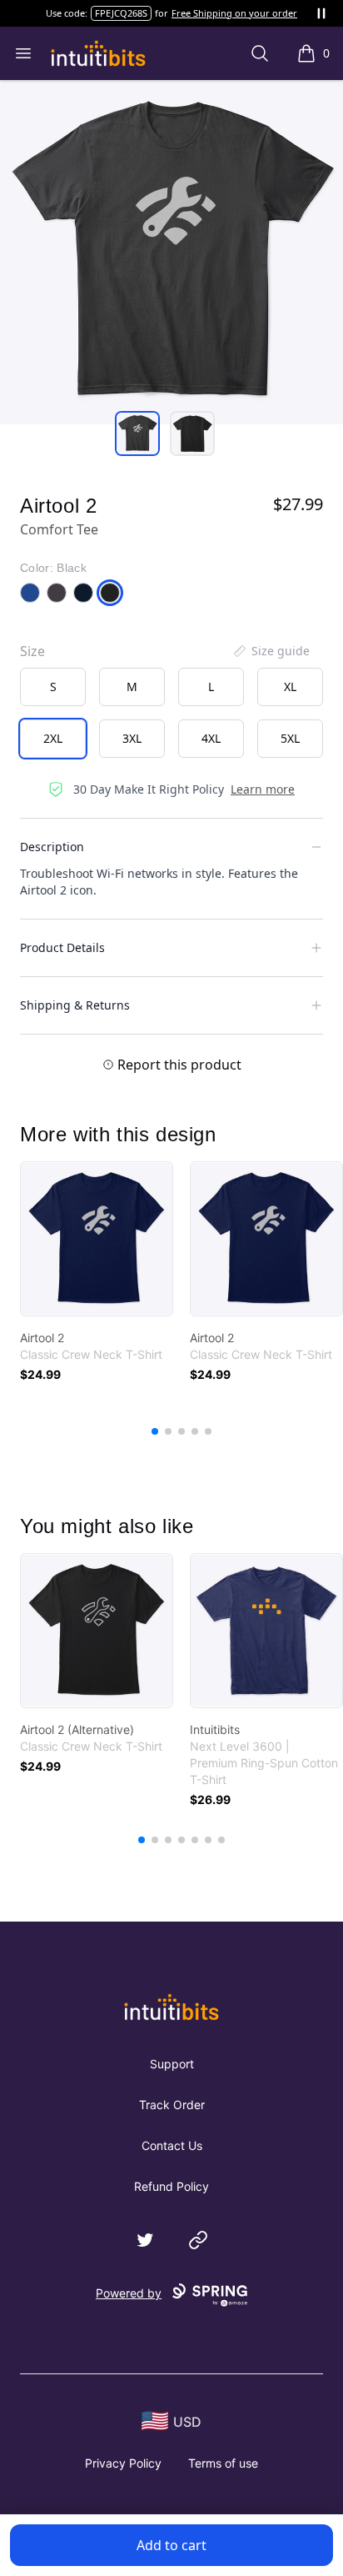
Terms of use (223, 2463)
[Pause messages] (321, 13)
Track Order (172, 2105)
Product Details (62, 947)
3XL (132, 738)
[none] (271, 651)
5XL (290, 738)
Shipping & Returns (75, 1005)
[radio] (53, 687)
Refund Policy (171, 2186)
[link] (97, 1239)
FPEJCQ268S (121, 13)
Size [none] (32, 651)
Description (52, 847)
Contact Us (172, 2145)
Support (172, 2064)
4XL (211, 738)
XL (290, 687)
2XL (53, 738)
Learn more (263, 789)
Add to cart (171, 2545)
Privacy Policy (123, 2463)
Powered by (129, 2293)
